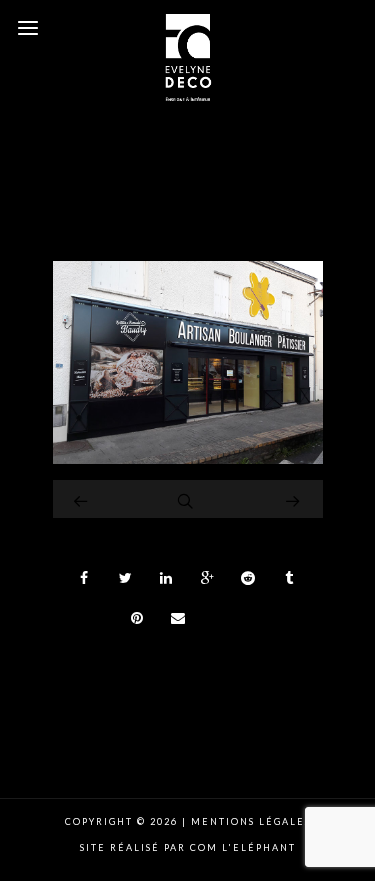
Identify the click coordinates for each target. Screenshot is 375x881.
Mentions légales (249, 821)
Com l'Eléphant (243, 847)
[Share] (85, 578)
